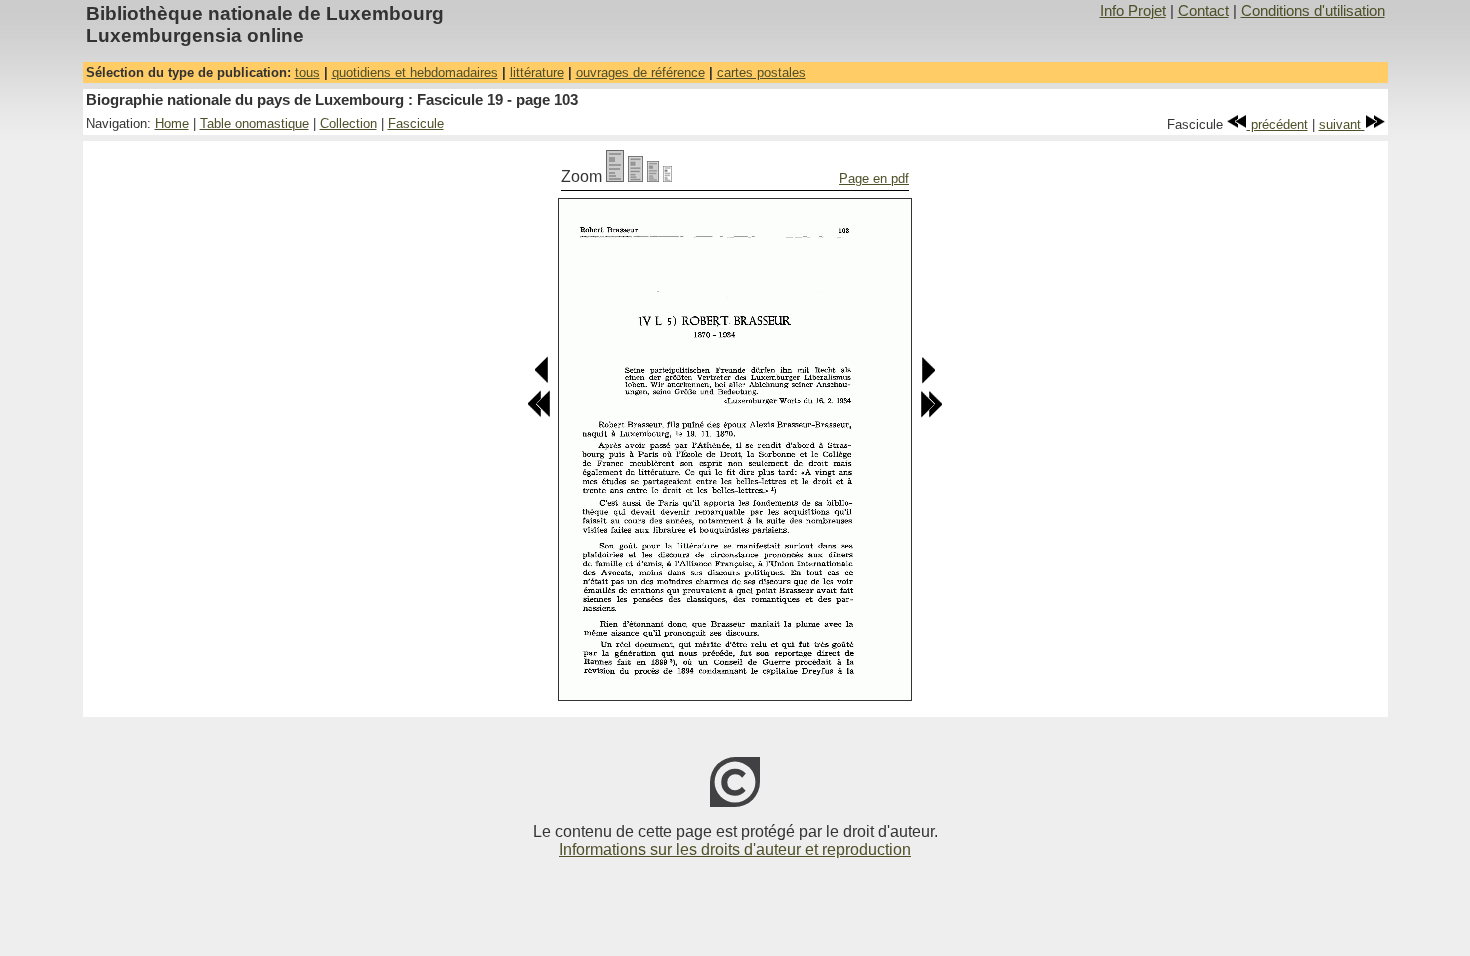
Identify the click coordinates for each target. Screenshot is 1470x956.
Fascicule (416, 123)
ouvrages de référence (640, 72)
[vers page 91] (539, 413)
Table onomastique (254, 123)
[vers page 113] (931, 413)
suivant (1342, 124)
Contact (1203, 11)
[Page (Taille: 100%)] (615, 176)
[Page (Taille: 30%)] (667, 176)
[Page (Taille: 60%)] (653, 176)
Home (172, 123)
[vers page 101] (542, 379)
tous (307, 72)
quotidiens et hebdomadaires (415, 72)
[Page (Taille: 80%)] (635, 176)
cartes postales (761, 72)
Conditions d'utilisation (1313, 11)
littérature (537, 72)
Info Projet (1133, 11)
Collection (348, 123)
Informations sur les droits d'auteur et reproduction (735, 849)
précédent (1277, 124)
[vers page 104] (927, 379)
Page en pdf (874, 178)
